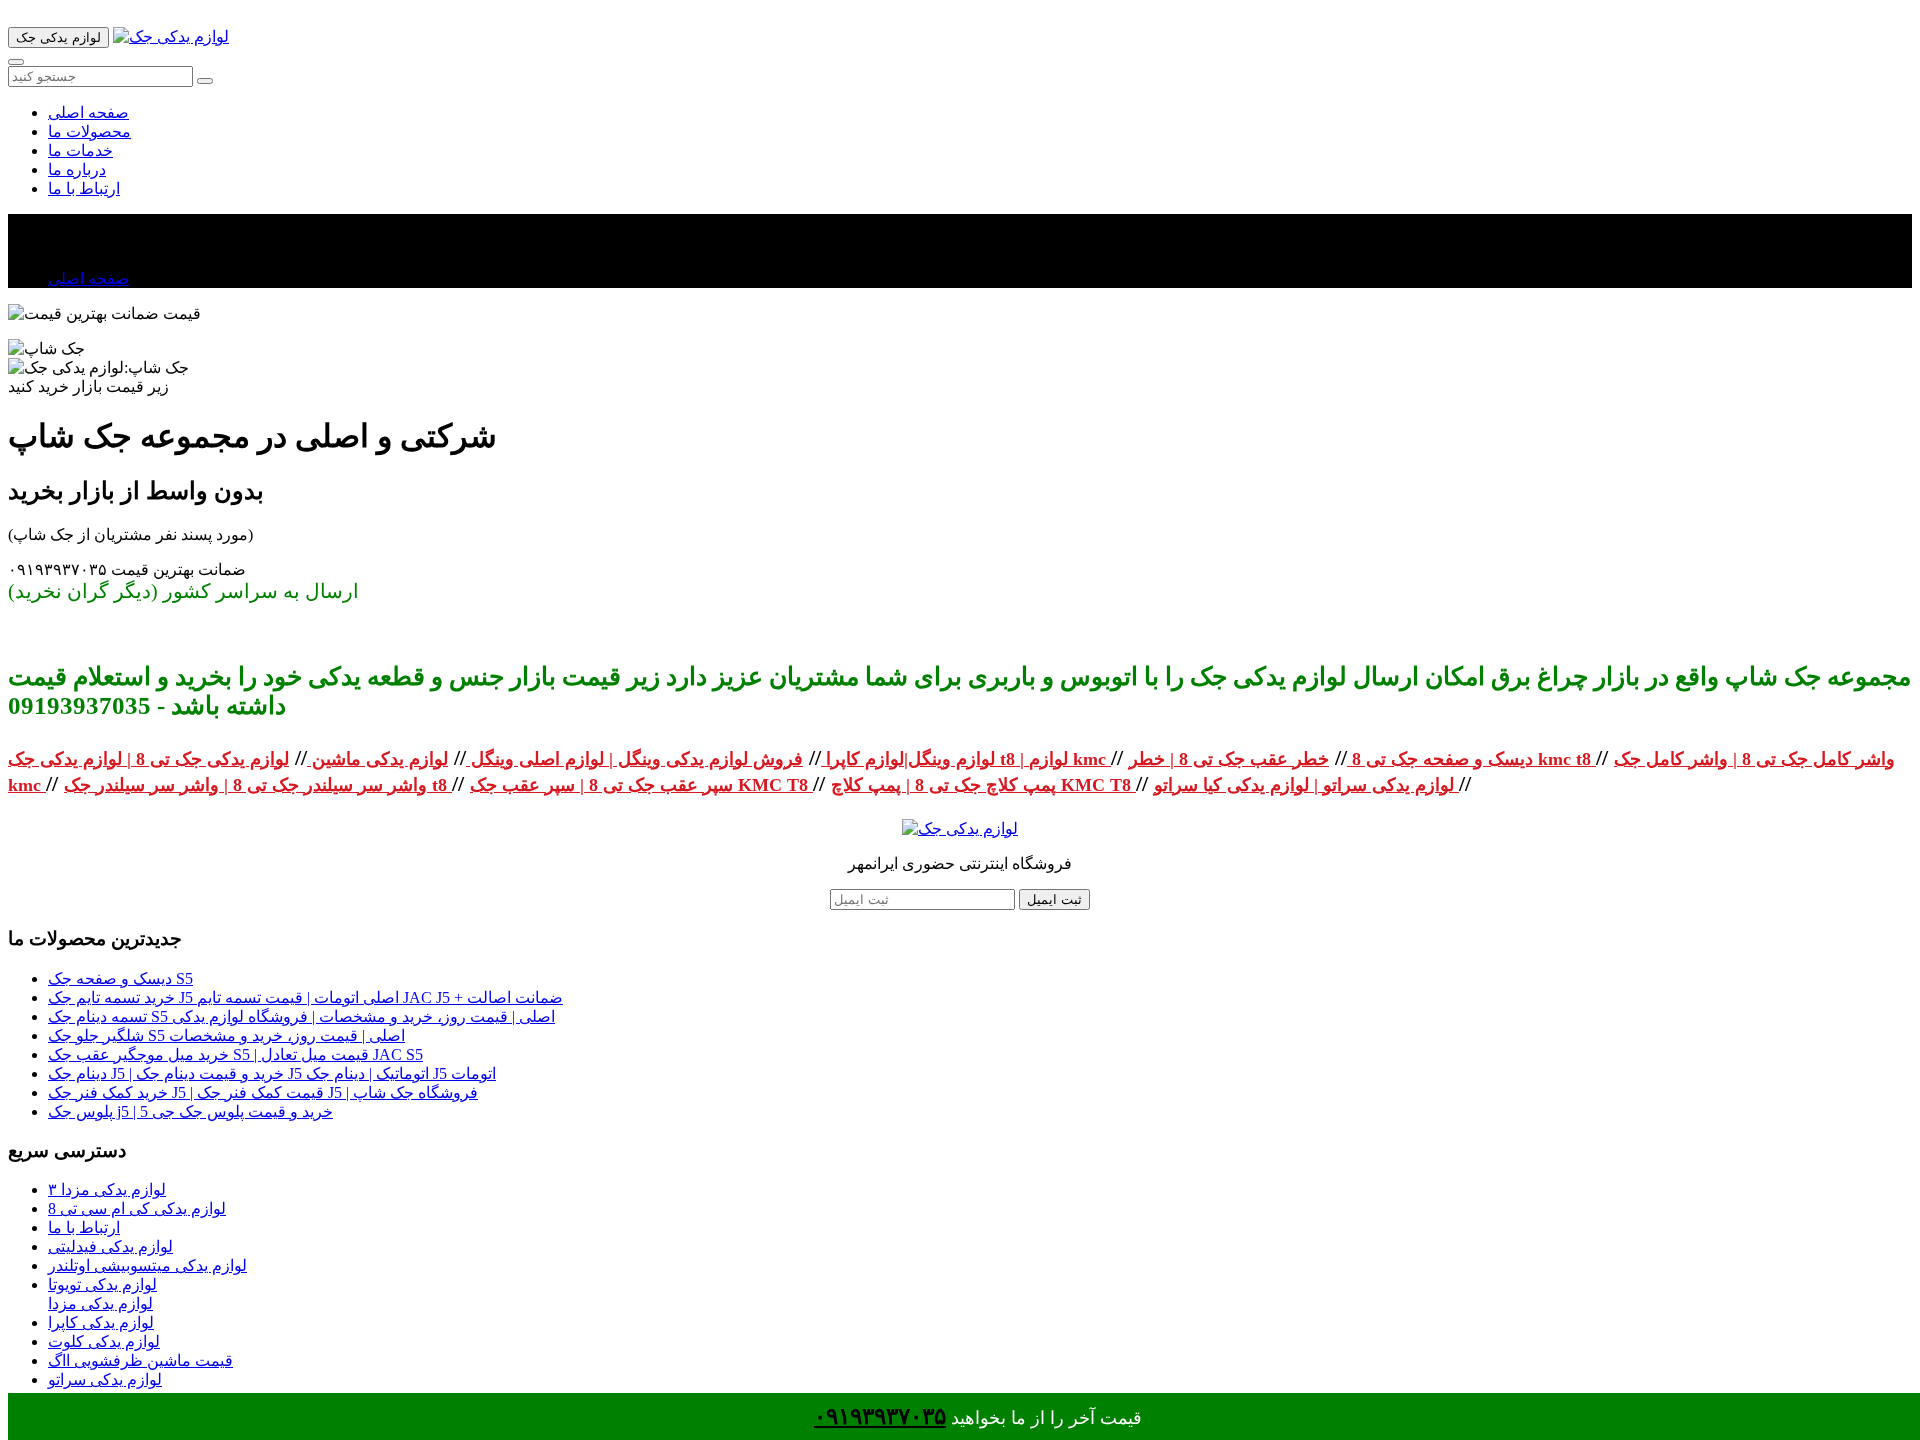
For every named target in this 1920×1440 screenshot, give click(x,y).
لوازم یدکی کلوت (104, 1341)
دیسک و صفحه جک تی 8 (1440, 759)
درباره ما (77, 169)
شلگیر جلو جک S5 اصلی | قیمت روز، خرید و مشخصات (226, 1035)
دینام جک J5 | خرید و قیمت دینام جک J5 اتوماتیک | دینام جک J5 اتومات (272, 1073)
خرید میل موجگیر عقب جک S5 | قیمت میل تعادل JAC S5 (235, 1054)
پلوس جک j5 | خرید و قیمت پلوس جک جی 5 (190, 1111)
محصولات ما (89, 131)
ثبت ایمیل (1054, 899)
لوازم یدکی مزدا (100, 1303)
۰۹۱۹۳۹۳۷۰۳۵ (880, 1416)
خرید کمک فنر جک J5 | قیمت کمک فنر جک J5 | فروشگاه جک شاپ (263, 1092)
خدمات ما (80, 150)
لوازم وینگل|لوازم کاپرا (908, 759)
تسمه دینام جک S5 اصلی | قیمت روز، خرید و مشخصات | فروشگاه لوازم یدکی (301, 1016)
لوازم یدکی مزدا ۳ (107, 1189)
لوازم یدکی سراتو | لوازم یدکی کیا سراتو (1306, 785)
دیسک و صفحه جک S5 (120, 978)
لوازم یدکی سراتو (105, 1379)
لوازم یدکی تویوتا (102, 1284)
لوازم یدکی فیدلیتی (110, 1246)
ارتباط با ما (84, 188)
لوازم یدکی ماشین (377, 759)
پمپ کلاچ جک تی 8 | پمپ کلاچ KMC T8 (983, 785)
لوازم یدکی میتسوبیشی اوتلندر (147, 1265)
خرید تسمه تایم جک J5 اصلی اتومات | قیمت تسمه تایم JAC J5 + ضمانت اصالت (305, 997)
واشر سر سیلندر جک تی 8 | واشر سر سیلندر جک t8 (258, 785)
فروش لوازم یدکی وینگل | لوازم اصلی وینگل (634, 759)
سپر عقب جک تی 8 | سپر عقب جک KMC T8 (641, 785)
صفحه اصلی (88, 112)
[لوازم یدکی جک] (171, 36)
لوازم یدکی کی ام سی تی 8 (137, 1208)
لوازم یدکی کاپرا (101, 1322)
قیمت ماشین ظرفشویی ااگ (140, 1360)
